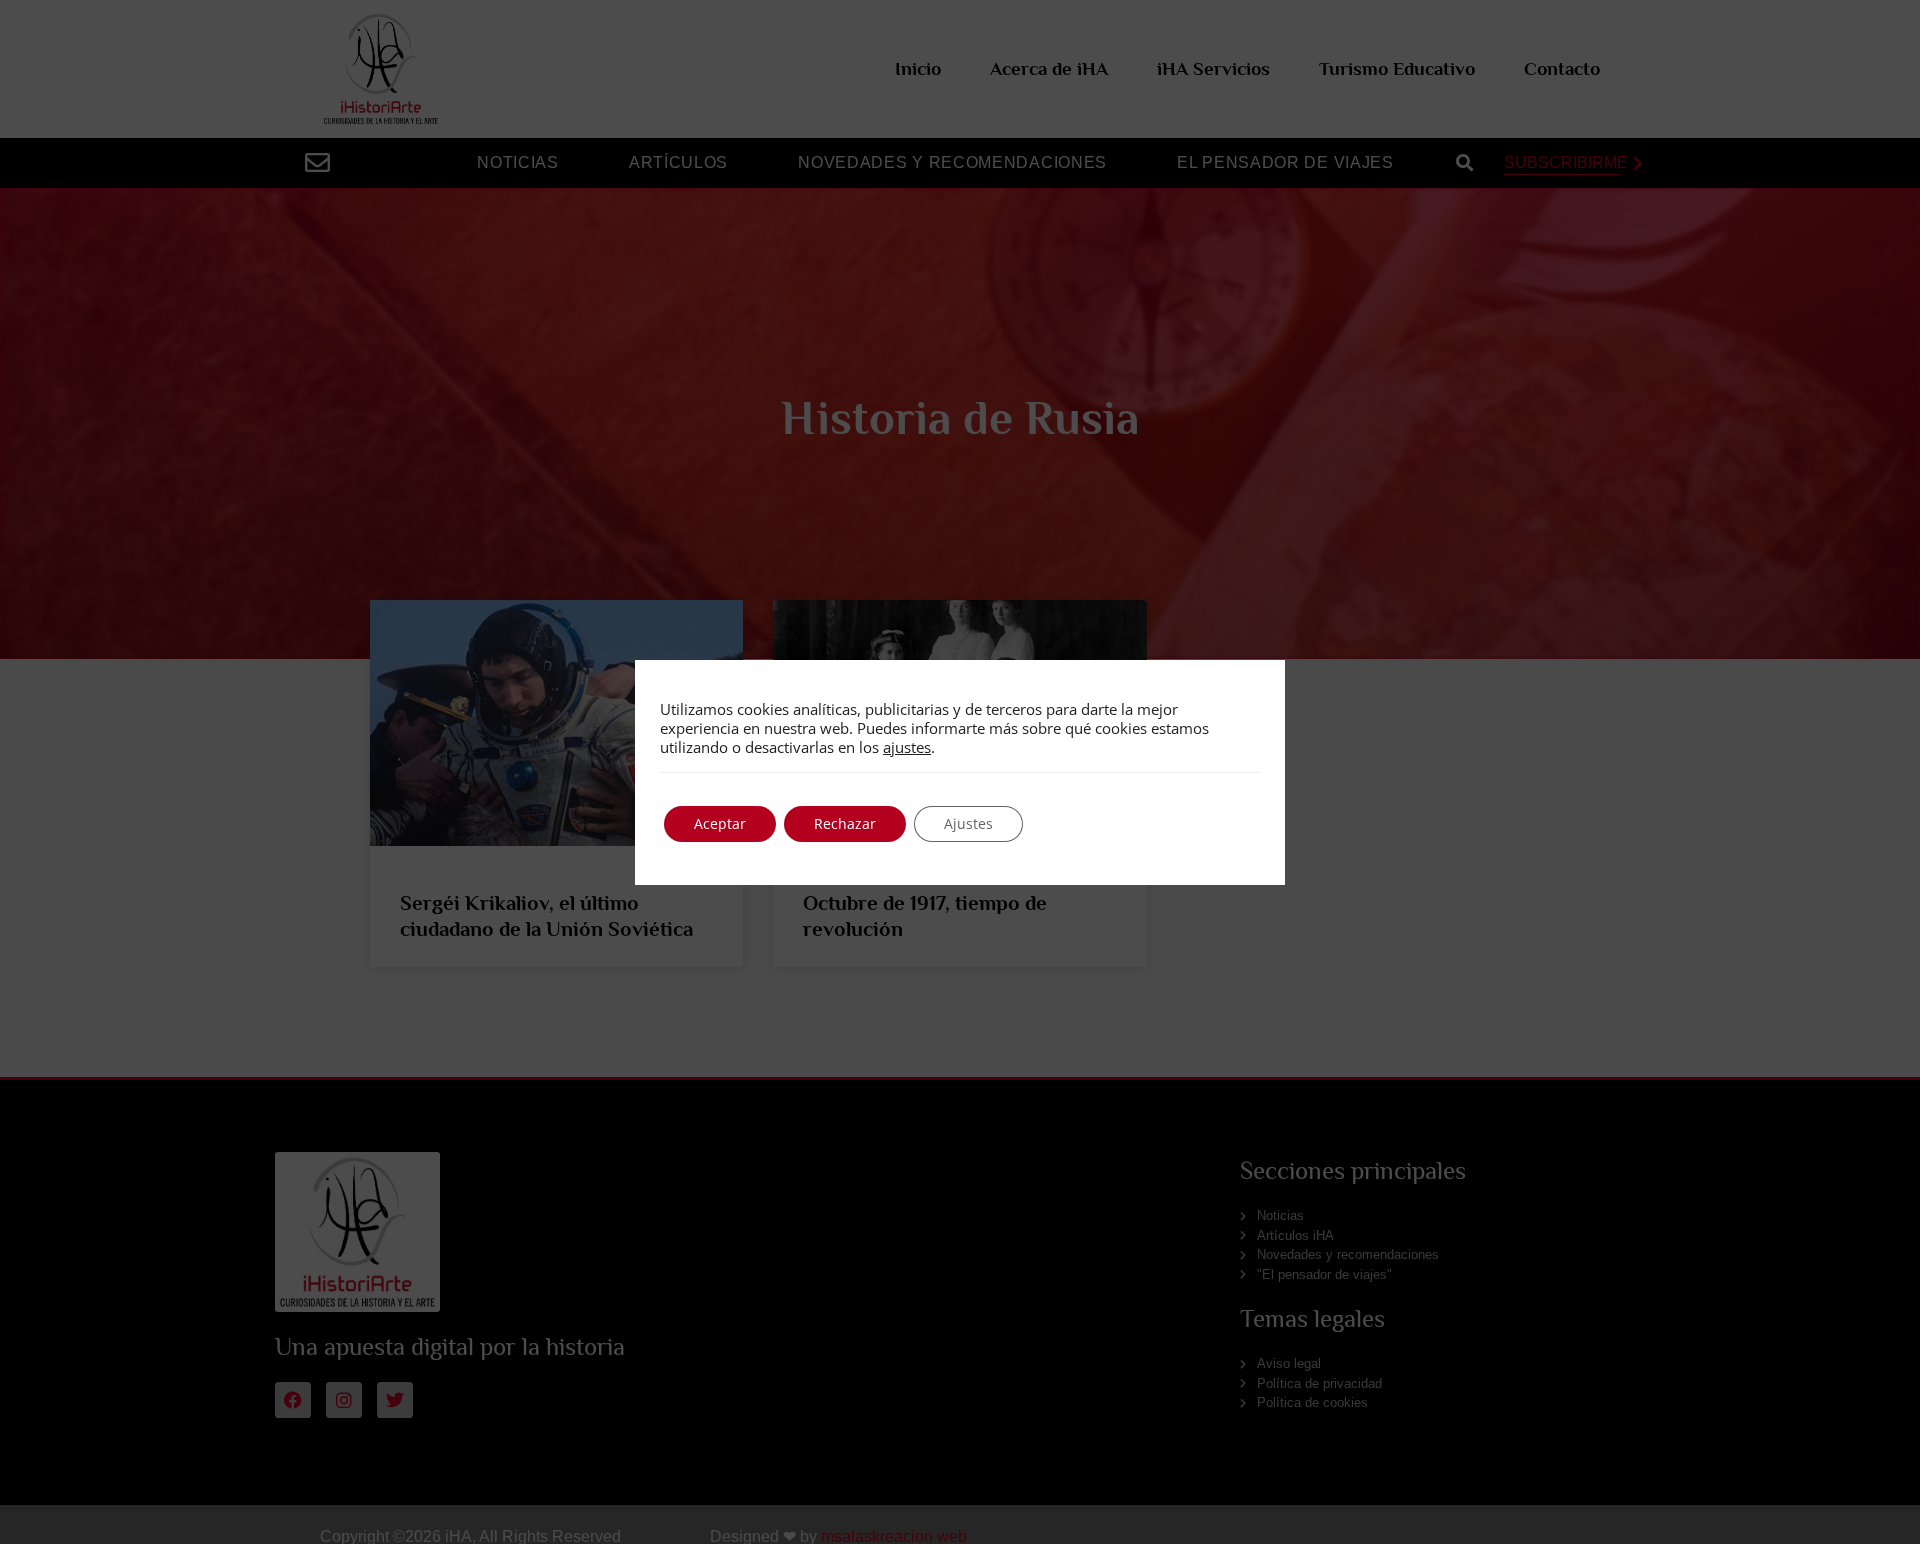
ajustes (907, 747)
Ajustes (968, 823)
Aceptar (720, 823)
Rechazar (845, 823)
